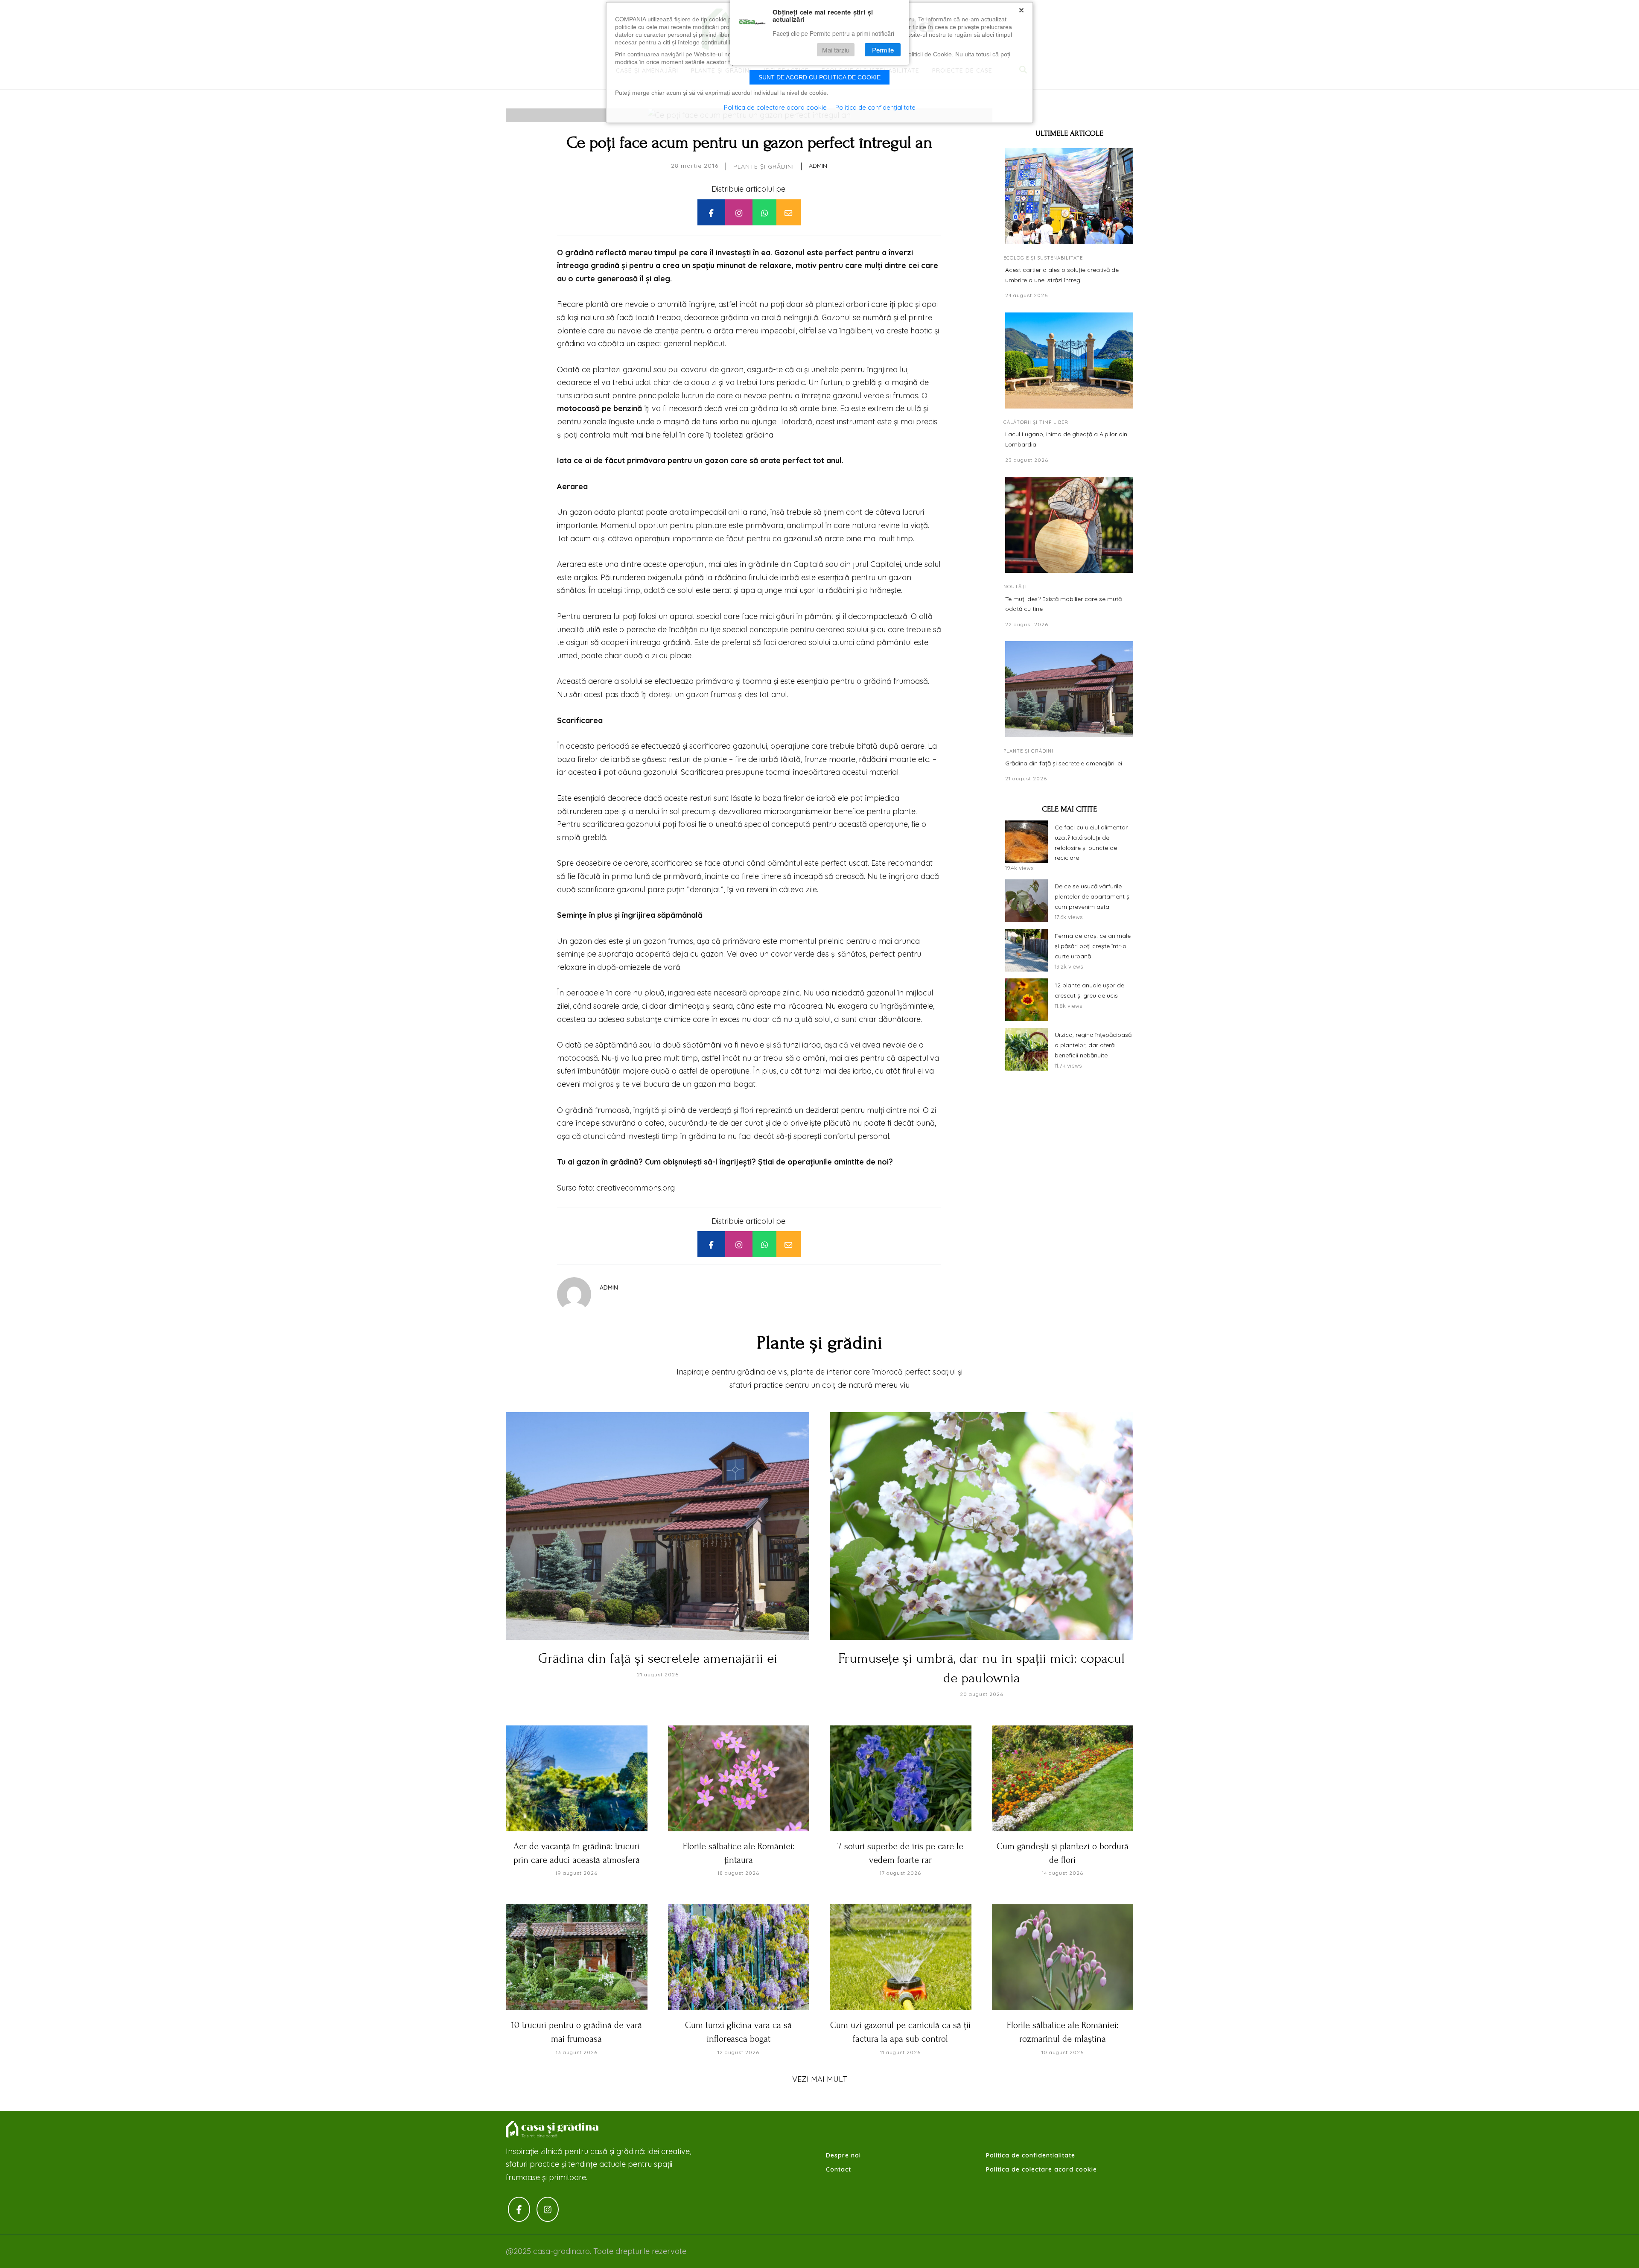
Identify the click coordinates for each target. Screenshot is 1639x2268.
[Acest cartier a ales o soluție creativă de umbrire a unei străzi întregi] (1069, 196)
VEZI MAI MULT (820, 2079)
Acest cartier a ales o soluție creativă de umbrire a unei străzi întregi (1062, 275)
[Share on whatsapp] (764, 212)
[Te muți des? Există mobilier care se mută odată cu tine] (1069, 525)
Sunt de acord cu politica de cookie (819, 77)
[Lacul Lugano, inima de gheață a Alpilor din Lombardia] (1069, 360)
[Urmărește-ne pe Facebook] (519, 2209)
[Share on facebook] (711, 212)
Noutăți (1015, 587)
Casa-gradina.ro (553, 2130)
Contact (838, 2169)
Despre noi (843, 2155)
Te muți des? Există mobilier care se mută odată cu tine (1063, 604)
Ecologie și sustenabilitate (1043, 258)
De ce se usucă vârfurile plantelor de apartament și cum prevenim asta (1093, 896)
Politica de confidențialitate (875, 107)
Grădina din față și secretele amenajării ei (1064, 763)
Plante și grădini (764, 166)
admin (818, 166)
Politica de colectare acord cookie (1041, 2169)
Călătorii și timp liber (1036, 422)
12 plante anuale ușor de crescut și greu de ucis (1089, 990)
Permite (883, 50)
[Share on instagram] (739, 212)
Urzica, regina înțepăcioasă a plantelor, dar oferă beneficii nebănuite (1093, 1045)
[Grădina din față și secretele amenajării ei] (1069, 689)
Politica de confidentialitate (1031, 2155)
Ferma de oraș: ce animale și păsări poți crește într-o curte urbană (1093, 946)
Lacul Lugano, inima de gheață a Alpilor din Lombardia (1066, 439)
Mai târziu (836, 50)
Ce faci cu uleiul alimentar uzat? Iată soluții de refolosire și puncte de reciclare (1091, 842)
